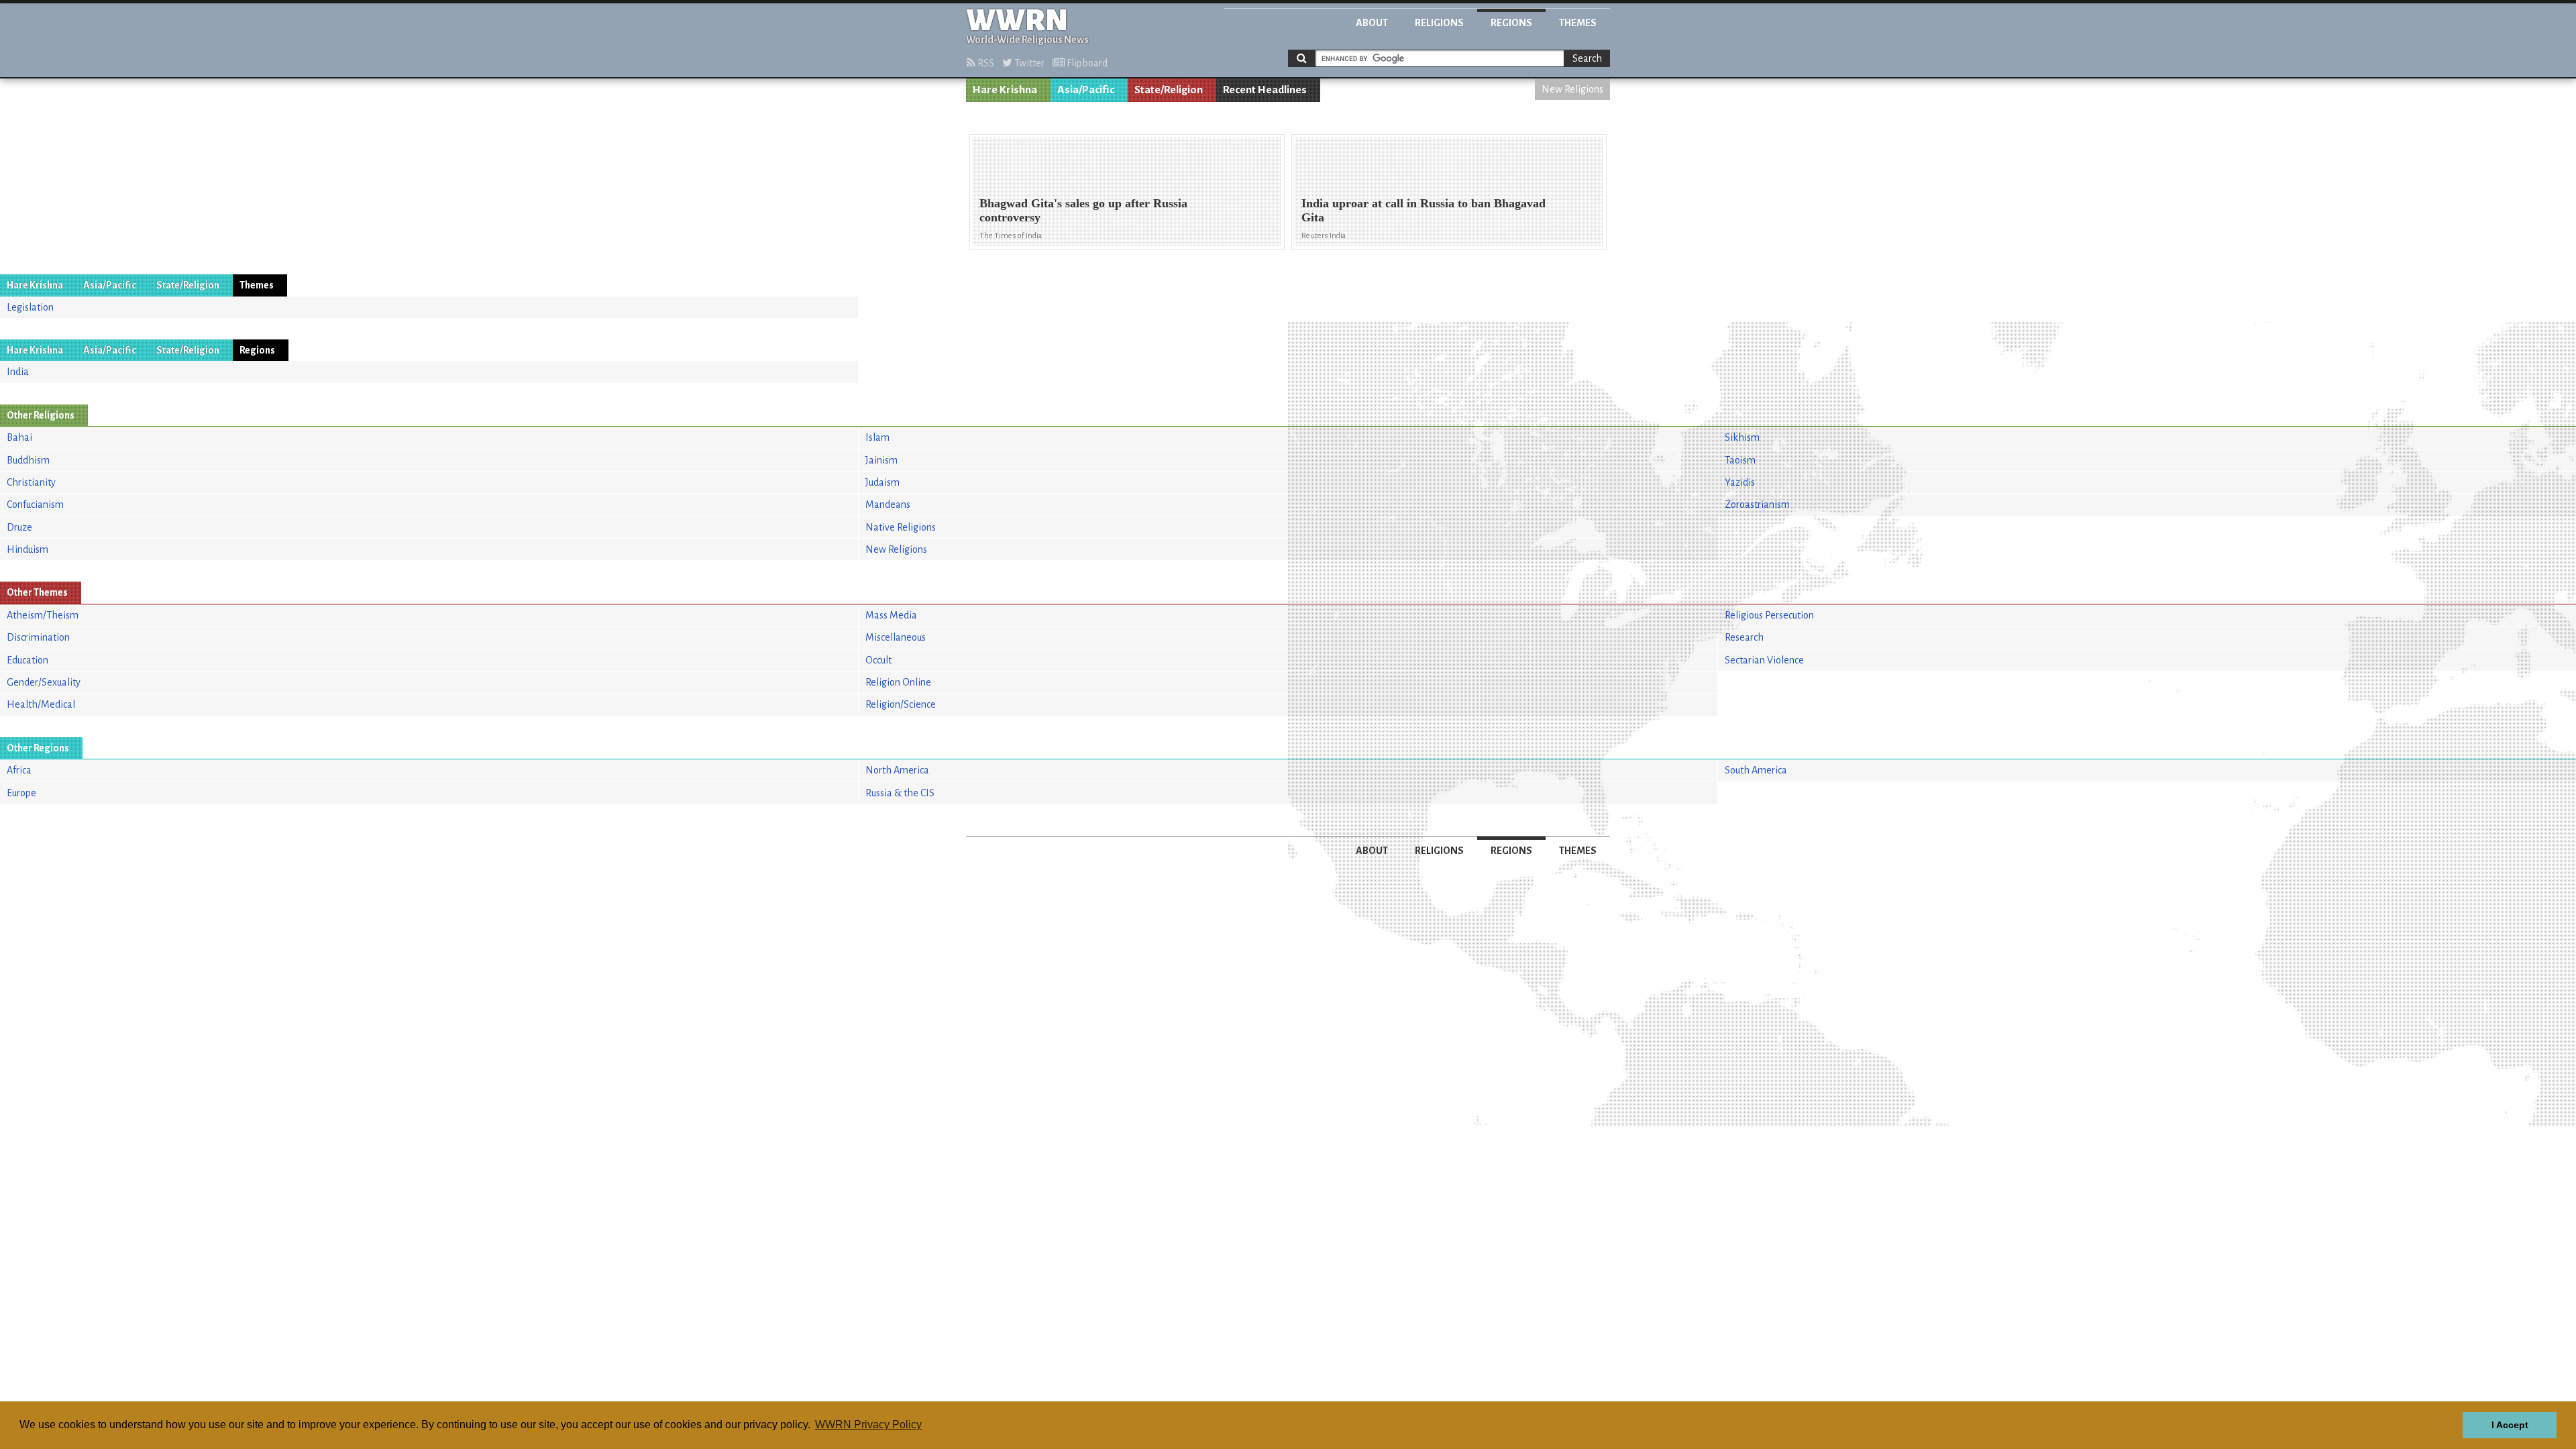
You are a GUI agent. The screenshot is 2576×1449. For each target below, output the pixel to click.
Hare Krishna (1005, 90)
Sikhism (1742, 437)
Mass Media (891, 615)
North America (897, 770)
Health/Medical (41, 704)
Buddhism (28, 460)
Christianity (31, 482)
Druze (19, 527)
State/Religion (1169, 90)
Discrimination (38, 637)
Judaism (882, 482)
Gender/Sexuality (44, 682)
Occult (878, 660)
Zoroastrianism (1757, 504)
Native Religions (901, 527)
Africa (19, 770)
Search (1587, 58)
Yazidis (1740, 482)
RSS (985, 63)
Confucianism (35, 504)
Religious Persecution (1769, 615)
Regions (1511, 23)
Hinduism (28, 549)
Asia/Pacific (1086, 90)
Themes (1578, 23)
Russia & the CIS (900, 793)
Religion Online (898, 682)
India (18, 372)
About (1372, 23)
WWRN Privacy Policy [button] (868, 1425)
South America (1756, 770)
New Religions (1572, 89)
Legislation (30, 307)
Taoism (1740, 460)
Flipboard (1086, 63)
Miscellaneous (896, 637)
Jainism (881, 460)
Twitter (1028, 63)
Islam (877, 437)
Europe (21, 793)
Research (1744, 637)
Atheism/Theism (43, 615)
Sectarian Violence (1764, 660)
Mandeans (888, 504)
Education (28, 660)
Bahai (19, 437)
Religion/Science (901, 704)
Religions (1439, 23)
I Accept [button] (2510, 1425)
